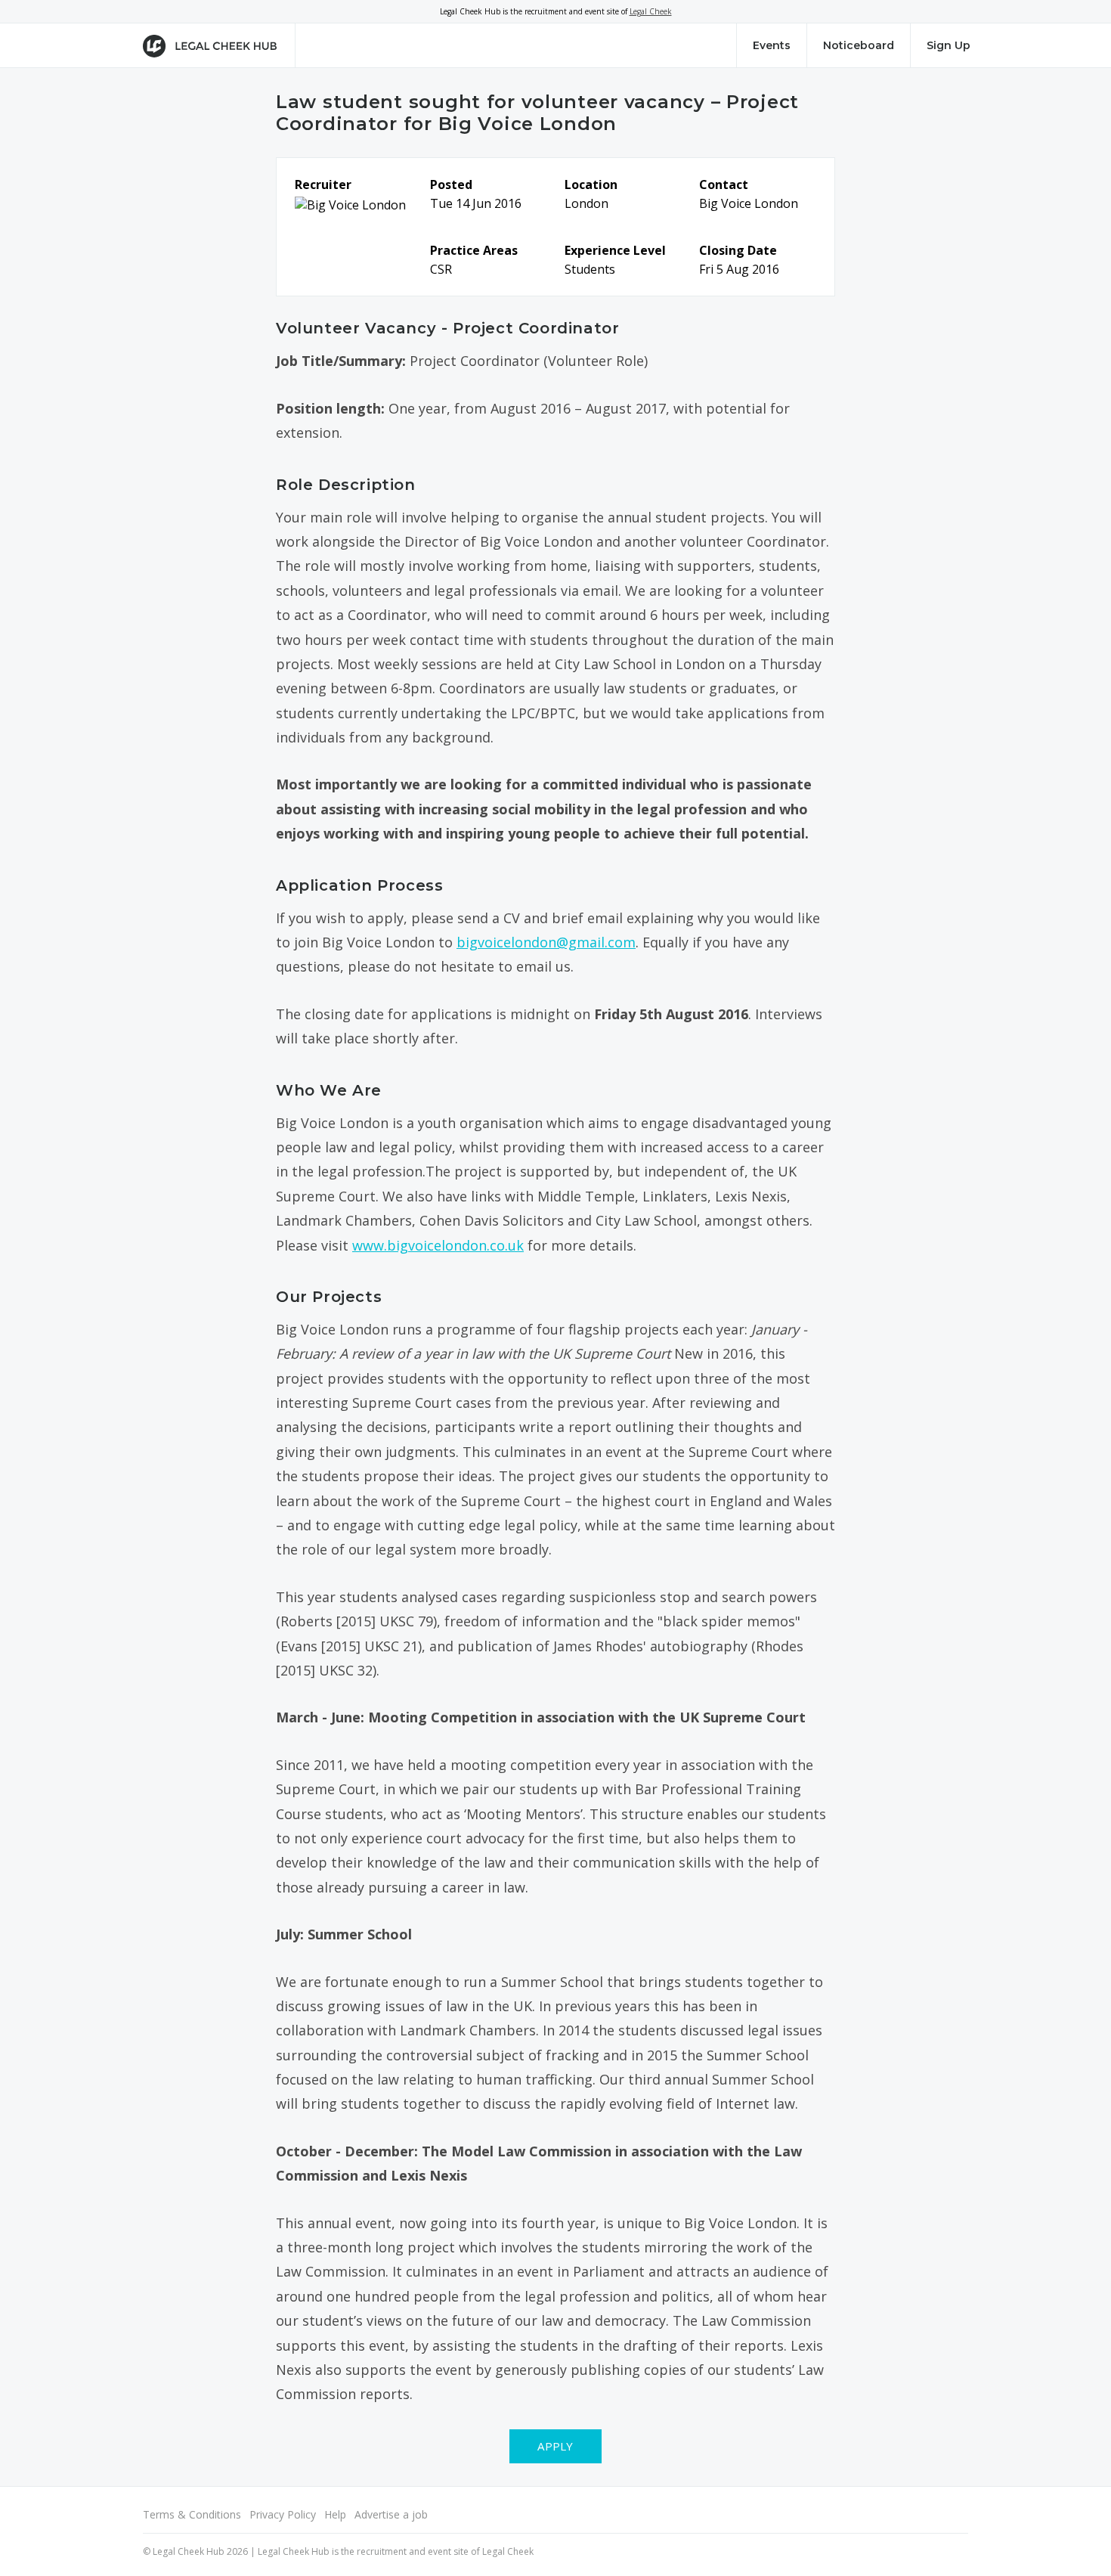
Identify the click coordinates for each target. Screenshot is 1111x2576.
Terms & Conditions (192, 2514)
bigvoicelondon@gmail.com (546, 942)
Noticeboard (859, 45)
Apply (555, 2446)
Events (772, 45)
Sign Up (949, 45)
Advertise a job (391, 2514)
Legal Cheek (651, 11)
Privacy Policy (283, 2514)
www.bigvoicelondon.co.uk (438, 1245)
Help (335, 2514)
